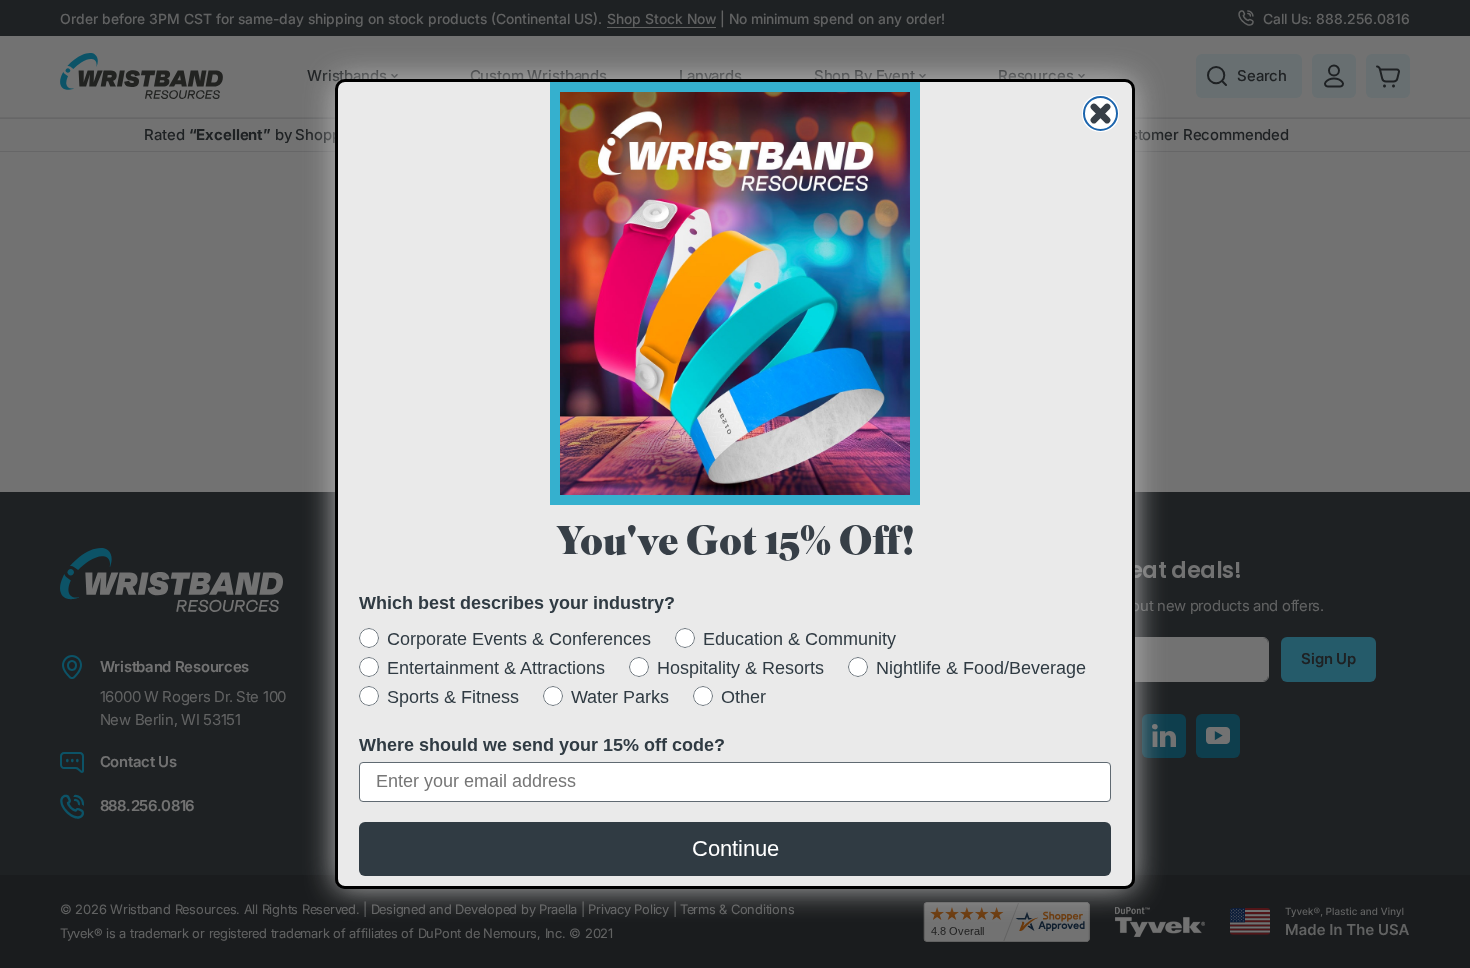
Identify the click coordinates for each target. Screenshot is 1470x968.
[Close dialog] (1100, 113)
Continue (735, 848)
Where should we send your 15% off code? (542, 745)
